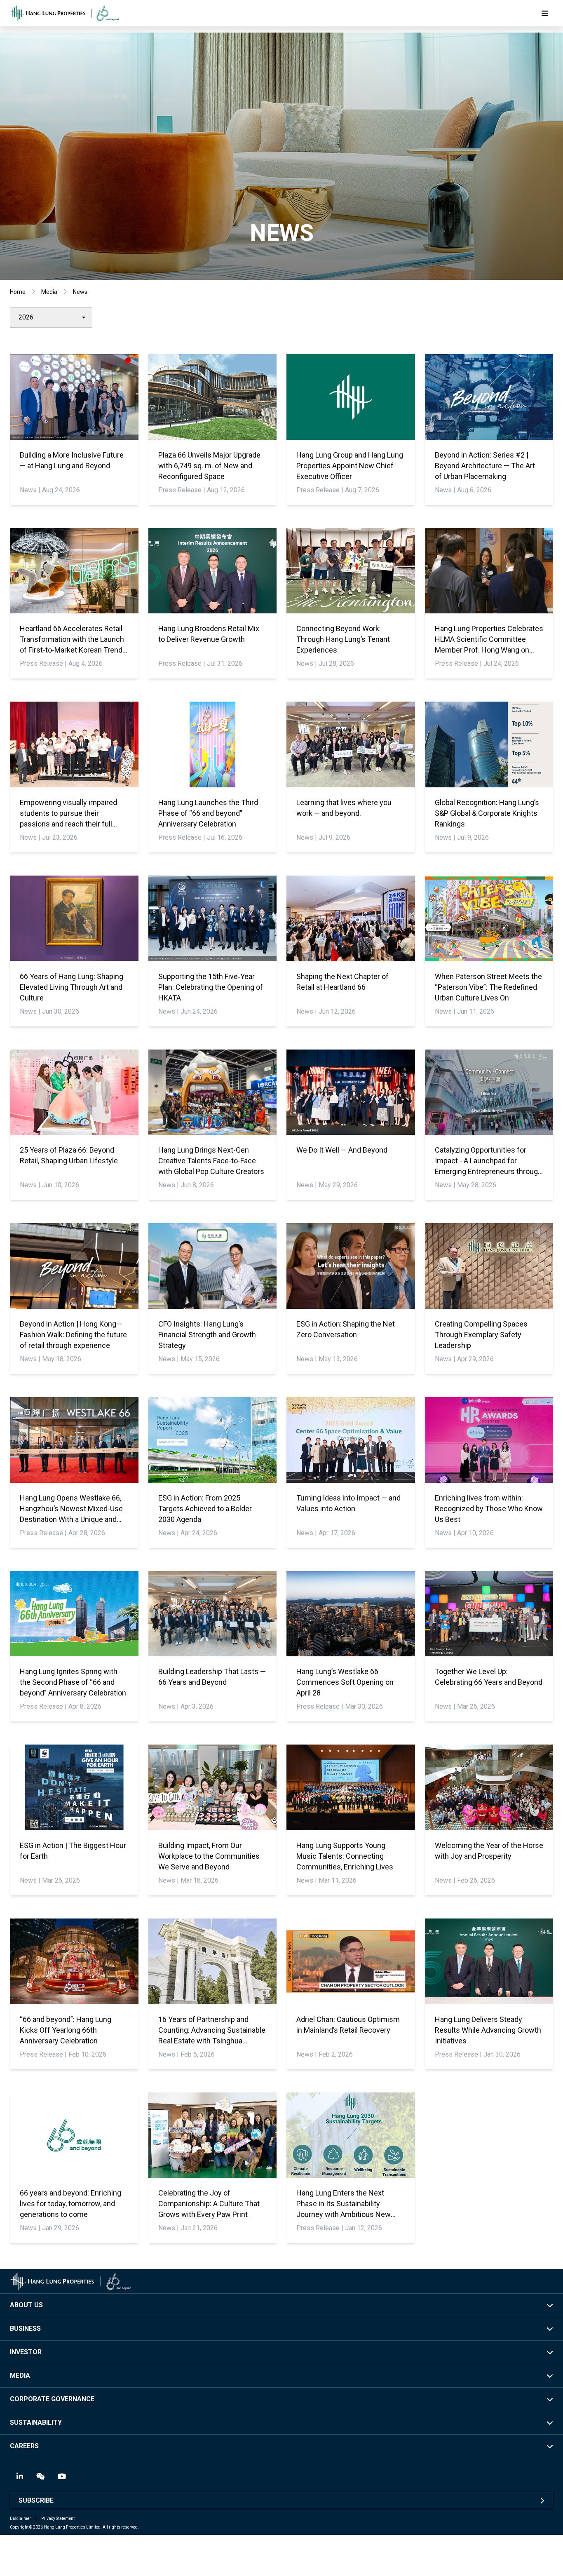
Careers (24, 2446)
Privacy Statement (58, 2518)
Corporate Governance (52, 2399)
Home (18, 292)
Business (25, 2328)
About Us (26, 2305)
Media (49, 292)
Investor (26, 2352)
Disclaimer (20, 2518)
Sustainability (36, 2422)
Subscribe (36, 2500)
